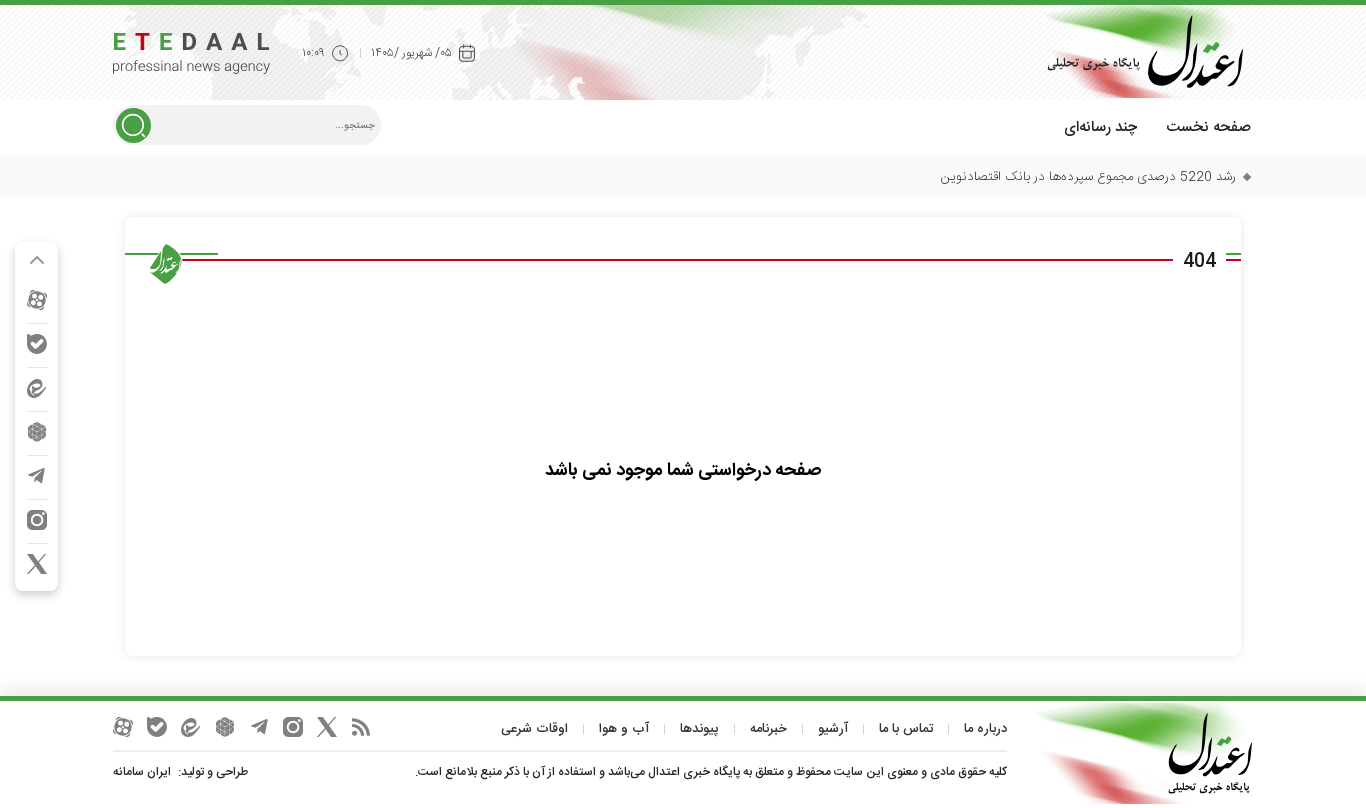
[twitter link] (37, 564)
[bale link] (37, 344)
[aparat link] (37, 300)
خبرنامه (768, 729)
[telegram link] (37, 476)
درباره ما (985, 729)
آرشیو (833, 729)
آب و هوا (624, 729)
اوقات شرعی (534, 729)
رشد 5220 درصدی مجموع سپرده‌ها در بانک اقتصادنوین (1088, 177)
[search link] (133, 125)
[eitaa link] (37, 388)
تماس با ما (906, 729)
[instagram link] (37, 520)
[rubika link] (37, 432)
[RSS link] (361, 727)
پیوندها (699, 729)
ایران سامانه (142, 772)
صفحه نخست (1208, 127)
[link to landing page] (1138, 51)
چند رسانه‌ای (1100, 127)
